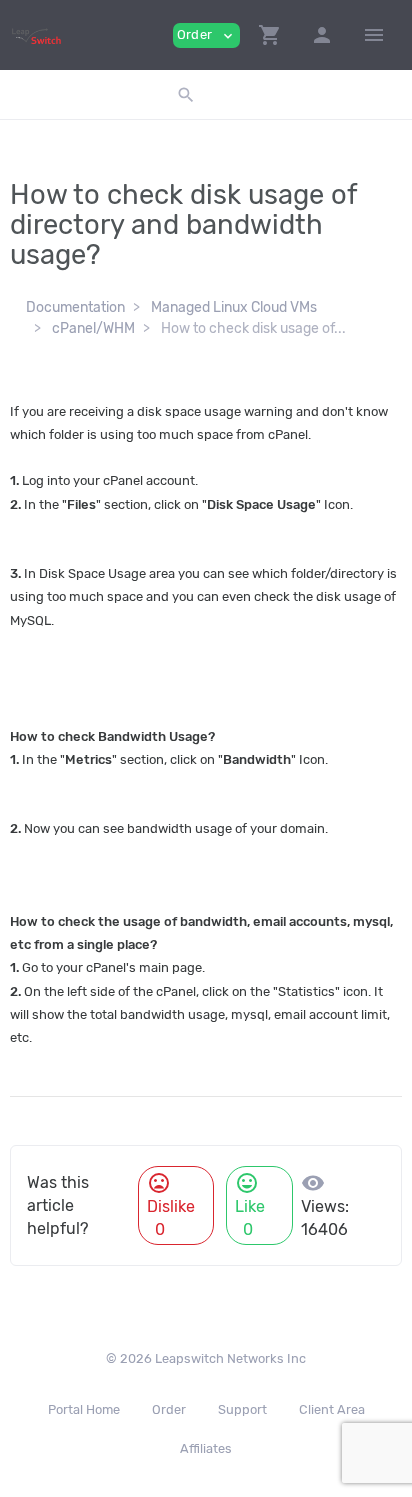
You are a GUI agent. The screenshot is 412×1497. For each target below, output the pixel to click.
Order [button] (206, 35)
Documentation (75, 307)
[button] (270, 35)
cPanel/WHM (93, 328)
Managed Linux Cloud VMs (234, 307)
